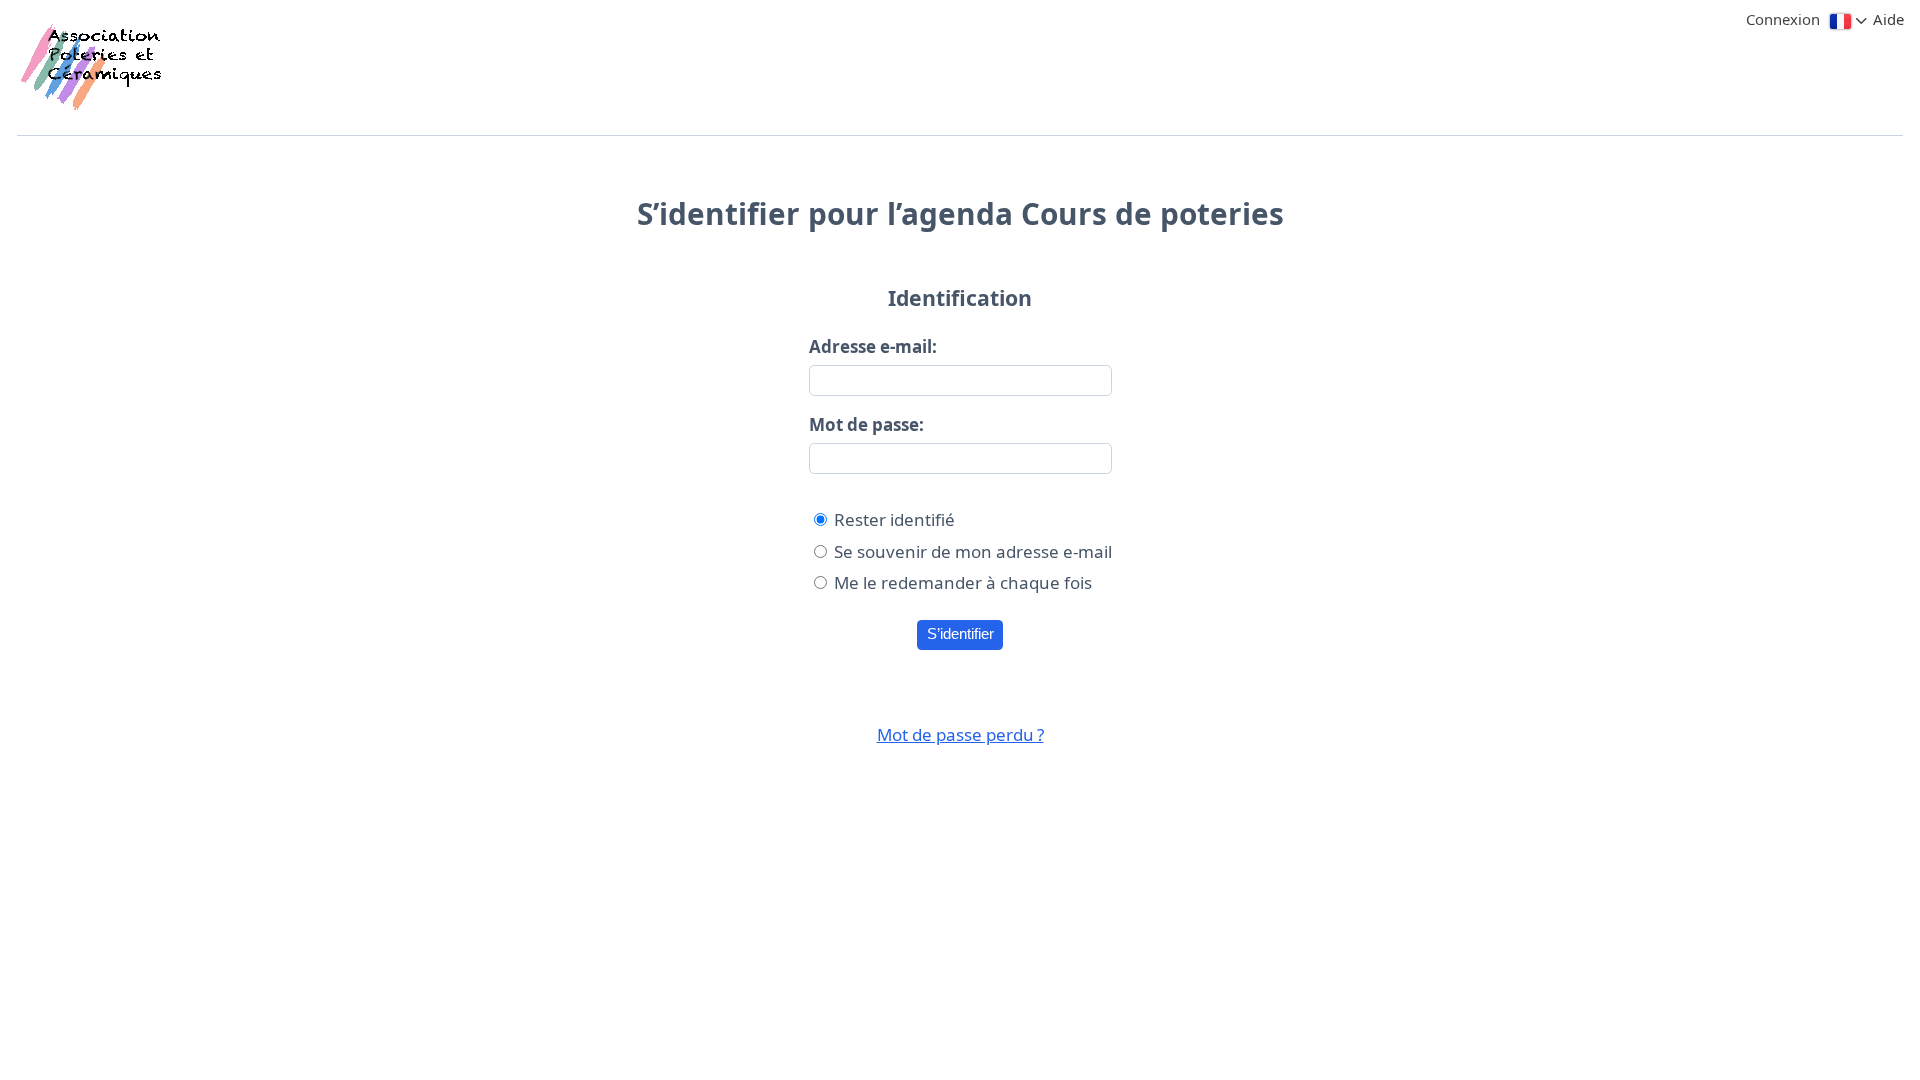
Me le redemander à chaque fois (963, 582)
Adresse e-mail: (873, 346)
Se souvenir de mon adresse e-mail (973, 551)
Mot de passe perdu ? (960, 734)
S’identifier (960, 634)
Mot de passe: (866, 424)
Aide (1888, 19)
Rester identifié (894, 519)
